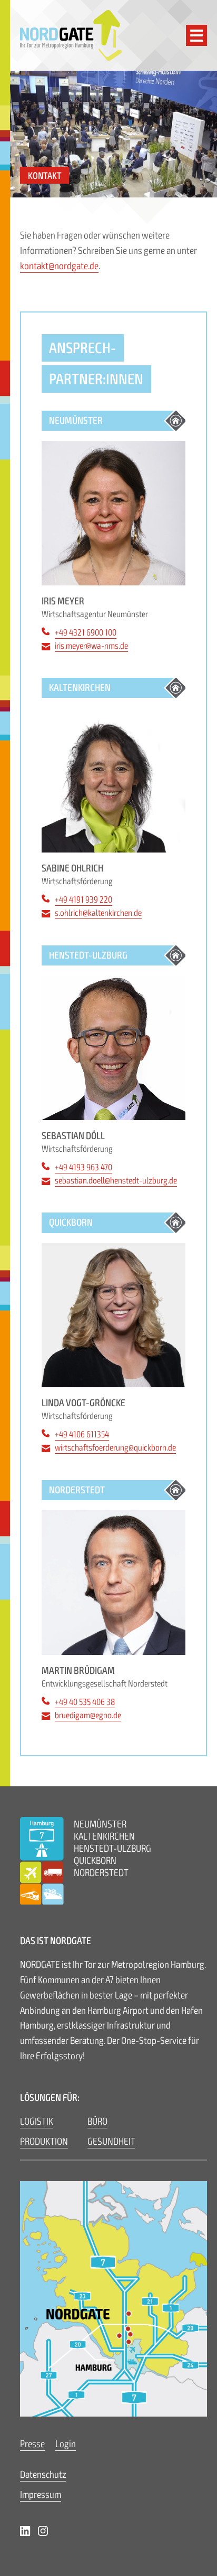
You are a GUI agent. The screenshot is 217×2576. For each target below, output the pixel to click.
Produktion (44, 2142)
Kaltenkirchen (104, 1836)
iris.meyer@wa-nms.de (91, 646)
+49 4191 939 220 (83, 900)
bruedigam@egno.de (88, 1715)
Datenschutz (43, 2475)
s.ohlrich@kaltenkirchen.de (98, 913)
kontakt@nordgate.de (59, 266)
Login (66, 2444)
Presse (32, 2444)
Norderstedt (101, 1873)
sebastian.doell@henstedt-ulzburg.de (116, 1181)
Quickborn (95, 1861)
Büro (97, 2122)
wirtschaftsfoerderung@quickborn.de (115, 1448)
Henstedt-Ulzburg (112, 1849)
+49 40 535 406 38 (85, 1702)
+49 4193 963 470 (83, 1167)
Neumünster (100, 1824)
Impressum (41, 2495)
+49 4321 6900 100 (86, 633)
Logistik (37, 2122)
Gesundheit (111, 2142)
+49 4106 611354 (82, 1434)
